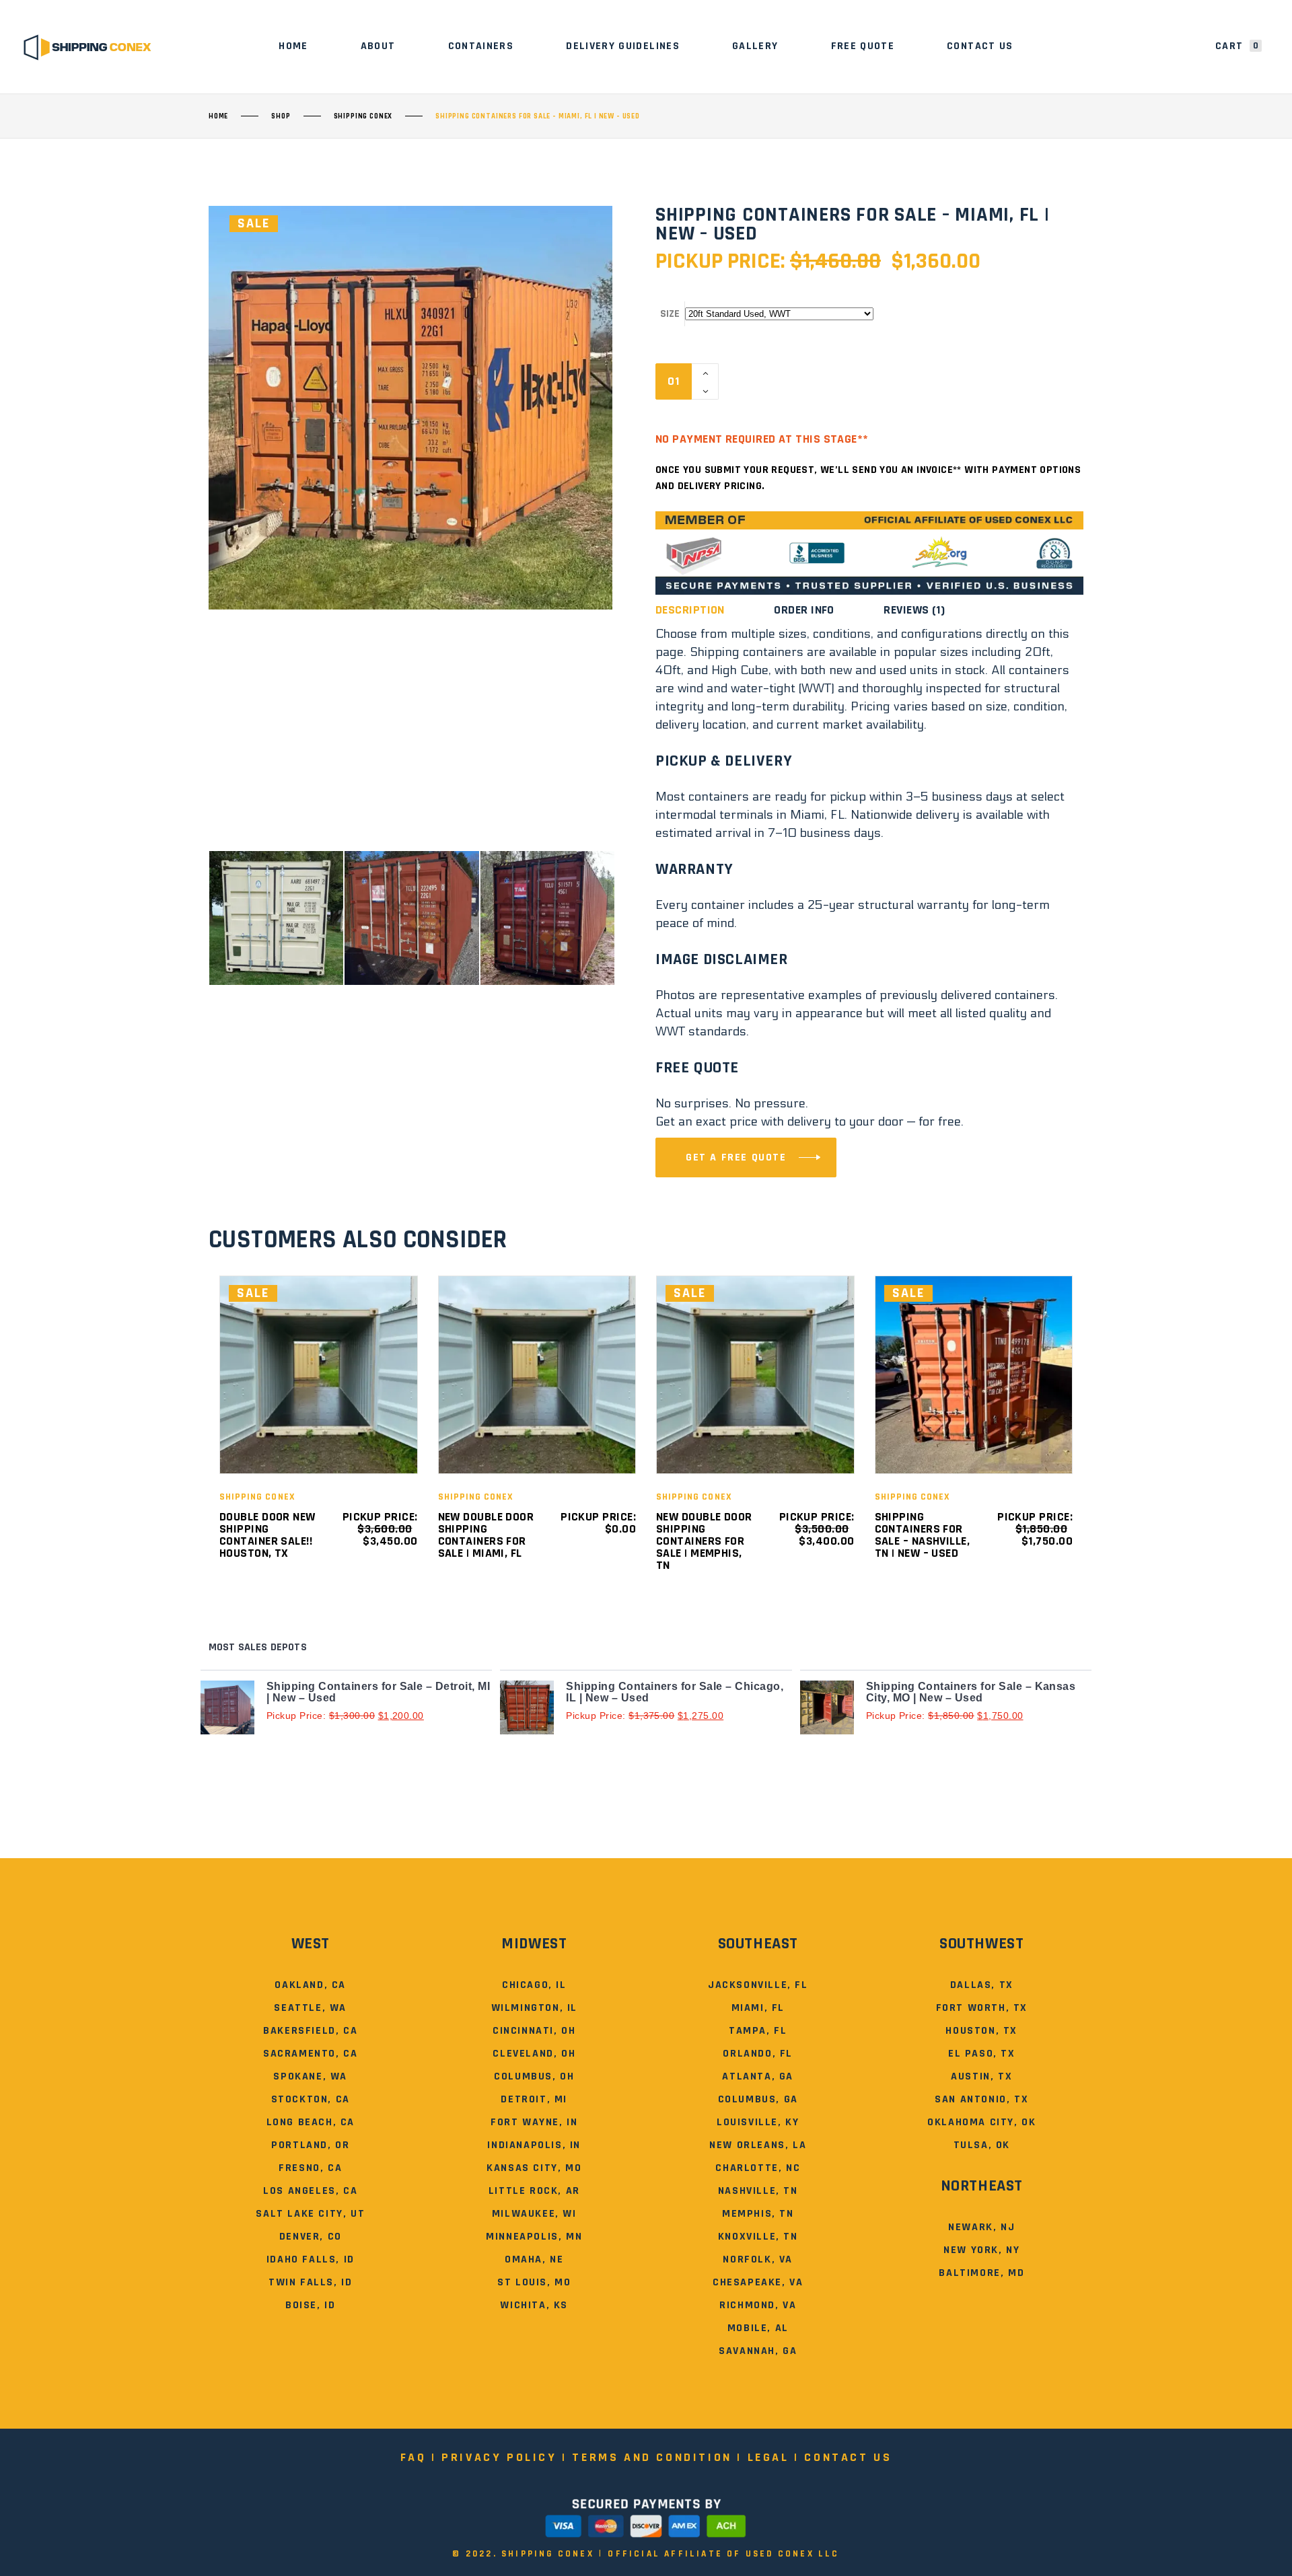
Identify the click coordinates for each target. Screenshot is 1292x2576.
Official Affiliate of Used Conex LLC (723, 2554)
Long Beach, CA (311, 2122)
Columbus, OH (534, 2076)
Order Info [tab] (804, 610)
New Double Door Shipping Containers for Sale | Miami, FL (486, 1535)
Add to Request (803, 381)
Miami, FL (758, 2008)
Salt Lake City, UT (310, 2214)
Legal (768, 2457)
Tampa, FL (758, 2031)
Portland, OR (310, 2145)
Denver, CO (311, 2237)
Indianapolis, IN (534, 2145)
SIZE (670, 314)
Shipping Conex (363, 116)
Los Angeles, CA (310, 2191)
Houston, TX (981, 2031)
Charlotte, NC (758, 2168)
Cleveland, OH (534, 2054)
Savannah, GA (758, 2351)
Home (218, 116)
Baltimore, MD (981, 2273)
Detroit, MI (534, 2099)
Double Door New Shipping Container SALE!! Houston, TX (267, 1535)
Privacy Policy (499, 2457)
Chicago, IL (534, 1985)
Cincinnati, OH (534, 2031)
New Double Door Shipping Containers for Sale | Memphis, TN (704, 1541)
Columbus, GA (758, 2099)
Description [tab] (690, 610)
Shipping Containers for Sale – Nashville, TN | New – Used (923, 1535)
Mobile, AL (758, 2328)
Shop (281, 116)
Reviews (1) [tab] (914, 610)
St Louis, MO (534, 2282)
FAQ (414, 2457)
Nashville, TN (758, 2191)
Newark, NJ (981, 2227)
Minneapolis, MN (534, 2237)
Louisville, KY (758, 2122)
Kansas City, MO (534, 2168)
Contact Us (848, 2457)
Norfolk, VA (758, 2259)
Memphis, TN (758, 2214)
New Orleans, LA (758, 2145)
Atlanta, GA (758, 2076)
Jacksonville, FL (758, 1985)
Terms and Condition (652, 2457)
